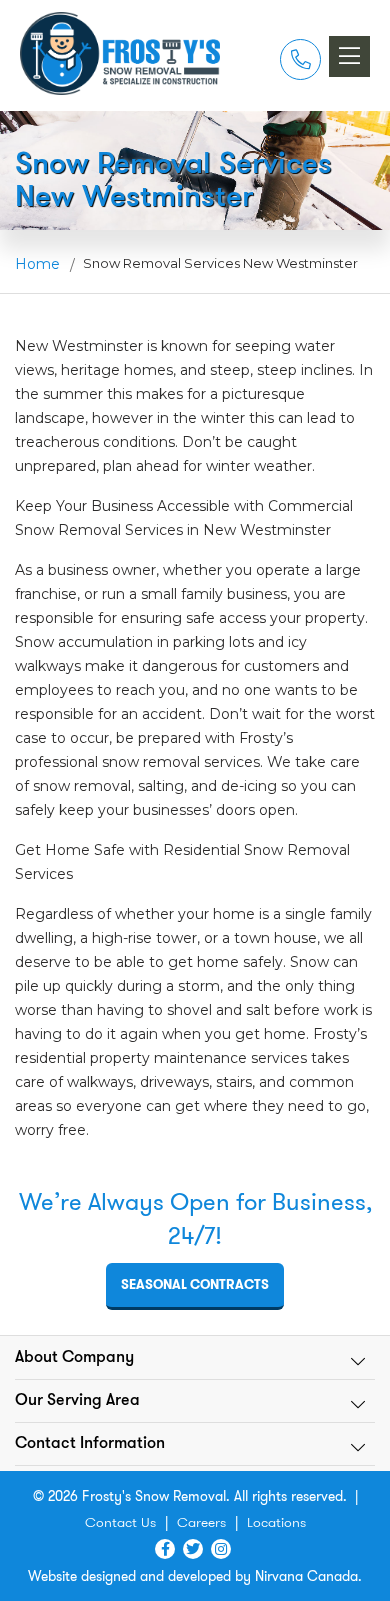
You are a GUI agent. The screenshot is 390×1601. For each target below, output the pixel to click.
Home (37, 264)
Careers (201, 1522)
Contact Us (120, 1522)
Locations (276, 1522)
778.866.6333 (300, 60)
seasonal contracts (195, 1284)
